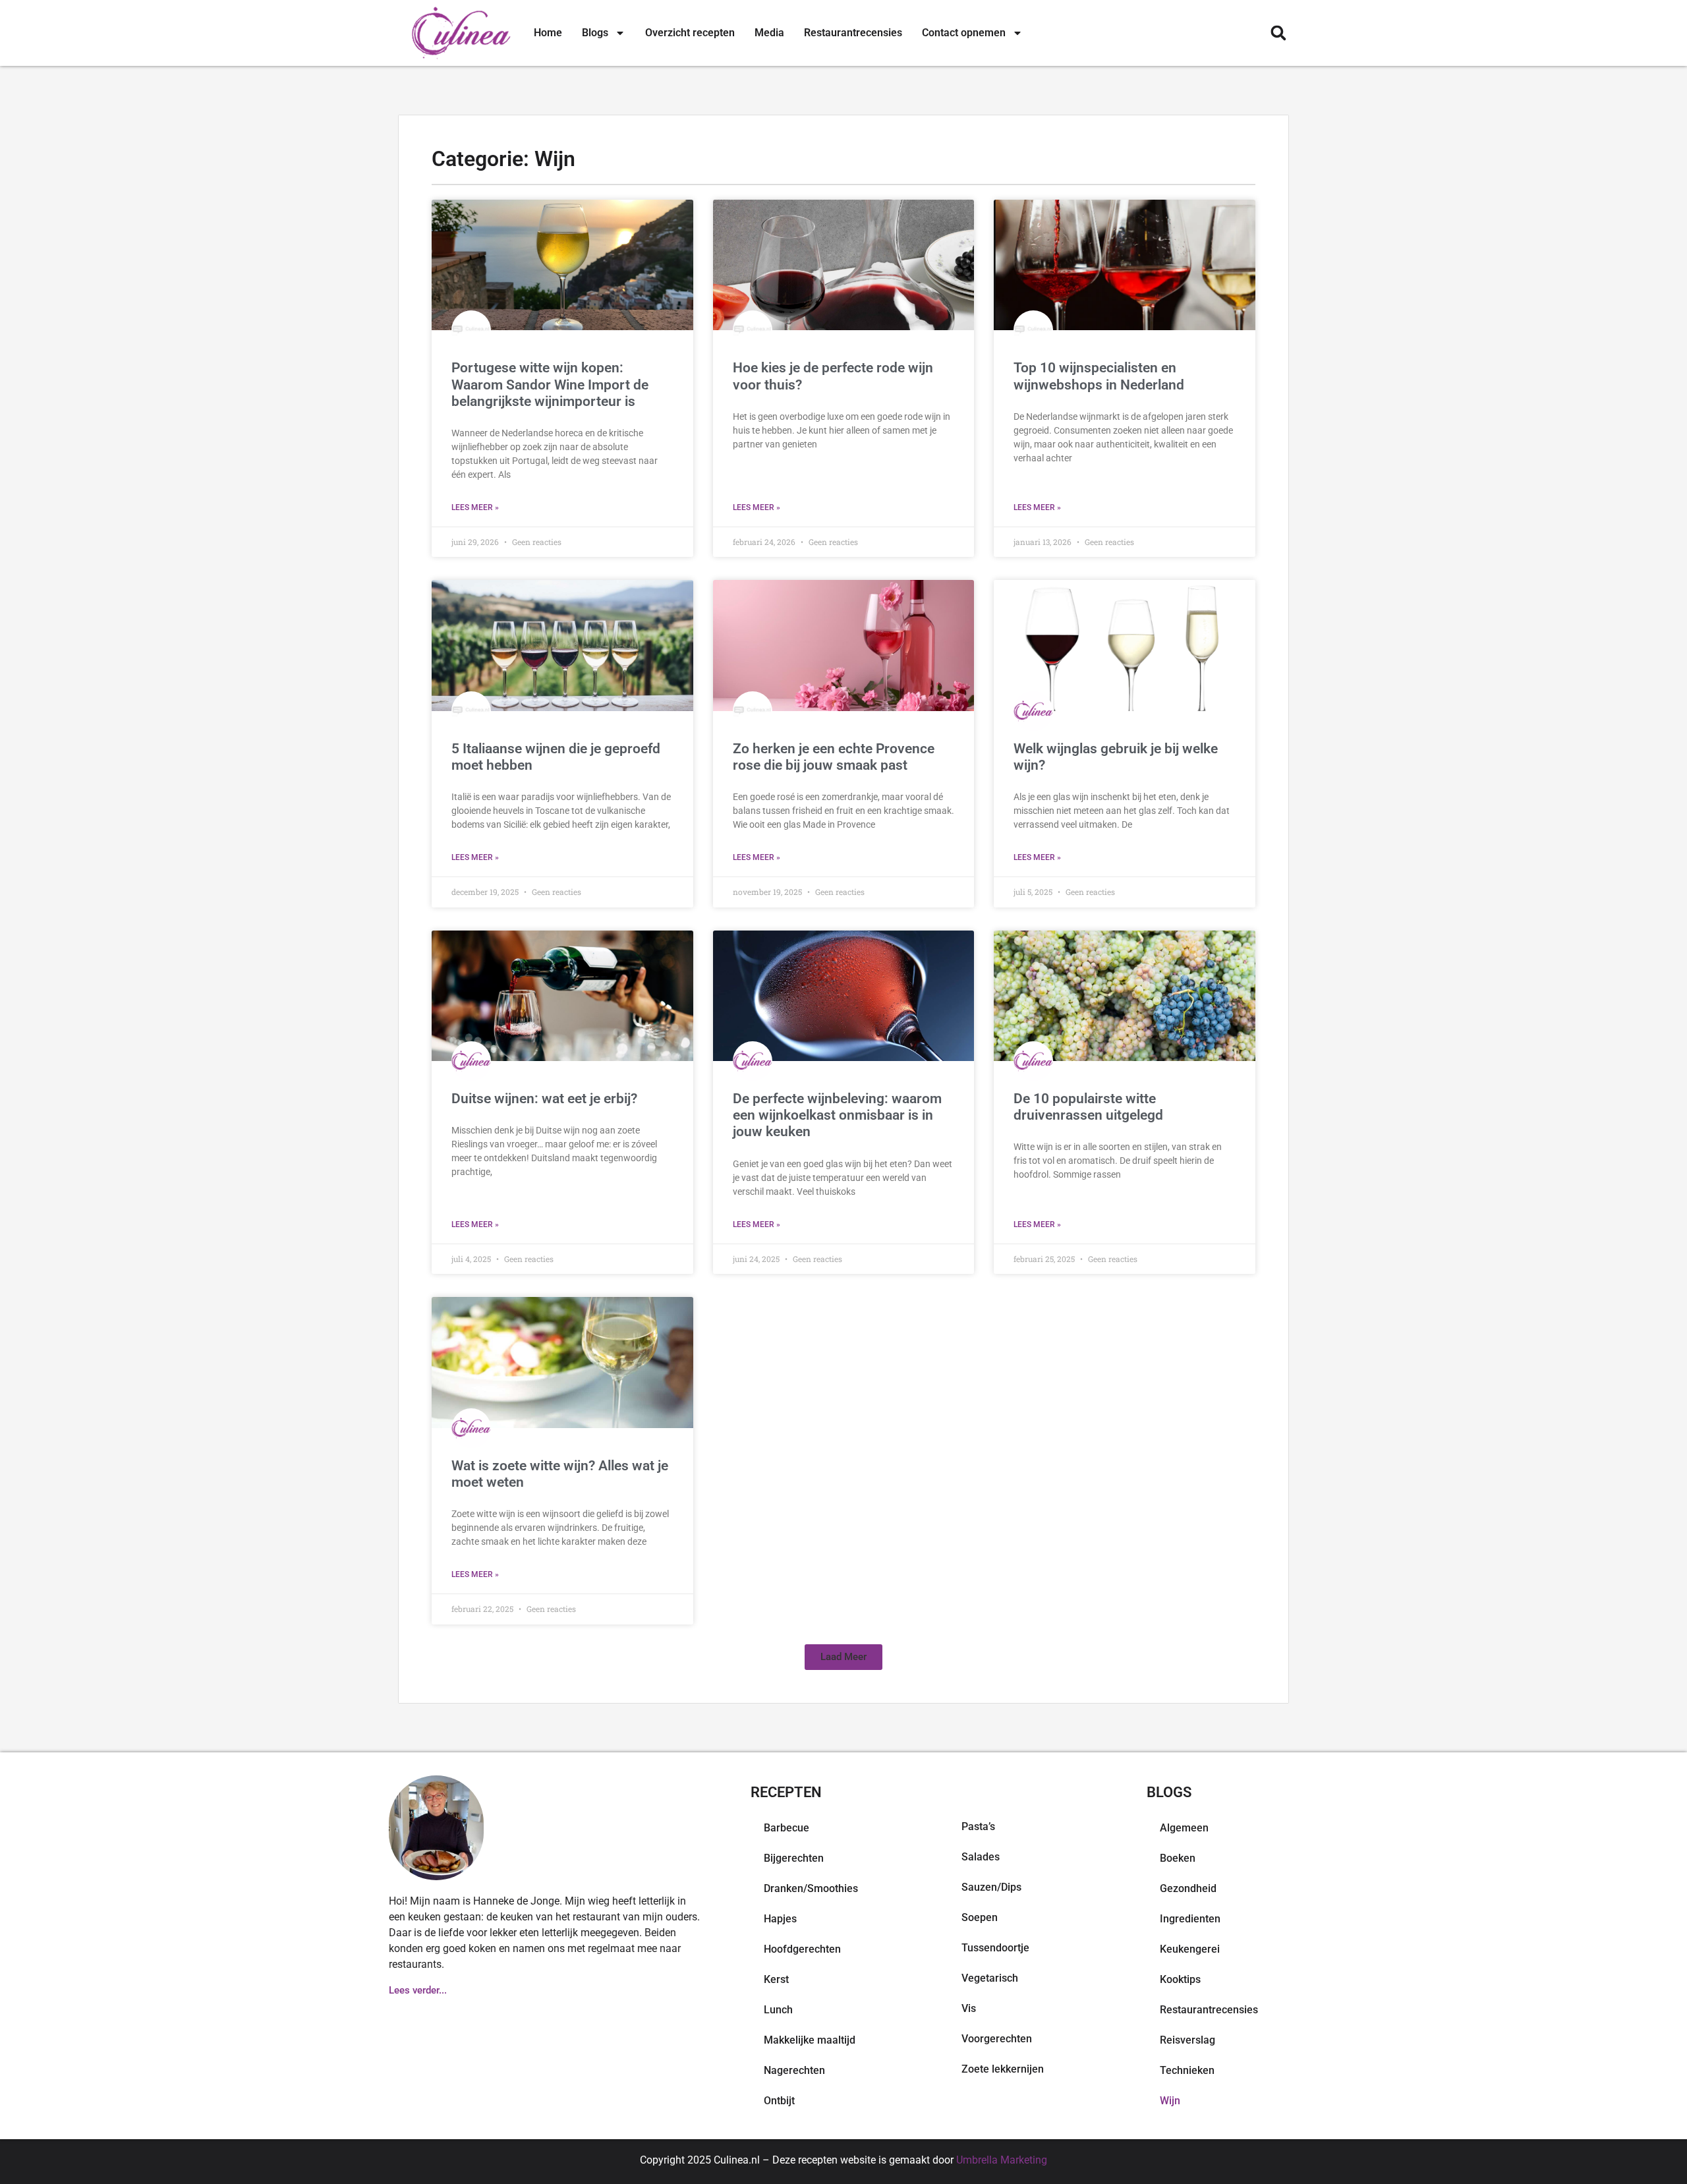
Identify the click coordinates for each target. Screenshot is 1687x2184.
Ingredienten (1190, 1919)
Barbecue (786, 1828)
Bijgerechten (794, 1858)
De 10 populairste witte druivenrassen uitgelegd (1088, 1107)
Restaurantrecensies (853, 33)
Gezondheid (1188, 1888)
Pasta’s (978, 1826)
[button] (1278, 33)
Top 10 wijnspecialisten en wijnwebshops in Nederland (1099, 376)
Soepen (980, 1917)
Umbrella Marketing (1002, 2160)
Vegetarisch (990, 1978)
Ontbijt (779, 2101)
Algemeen (1184, 1828)
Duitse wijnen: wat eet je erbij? (544, 1099)
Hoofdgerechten (802, 1949)
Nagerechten (794, 2070)
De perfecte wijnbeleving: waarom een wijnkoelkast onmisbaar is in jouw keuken (837, 1115)
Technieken (1187, 2070)
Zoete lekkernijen (1003, 2069)
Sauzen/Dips (991, 1887)
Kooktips (1180, 1979)
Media (769, 33)
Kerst (776, 1979)
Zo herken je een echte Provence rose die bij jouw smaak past (834, 757)
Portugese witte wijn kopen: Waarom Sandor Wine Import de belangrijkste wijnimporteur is (550, 384)
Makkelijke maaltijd (810, 2040)
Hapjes (780, 1919)
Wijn (1170, 2101)
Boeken (1178, 1858)
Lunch (778, 2010)
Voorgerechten (997, 2039)
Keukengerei (1190, 1949)
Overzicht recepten (690, 33)
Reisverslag (1187, 2040)
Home (548, 33)
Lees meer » (475, 507)
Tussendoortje (995, 1948)
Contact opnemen (964, 33)
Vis (969, 2008)
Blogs (595, 33)
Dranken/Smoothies (811, 1888)
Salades (981, 1857)
